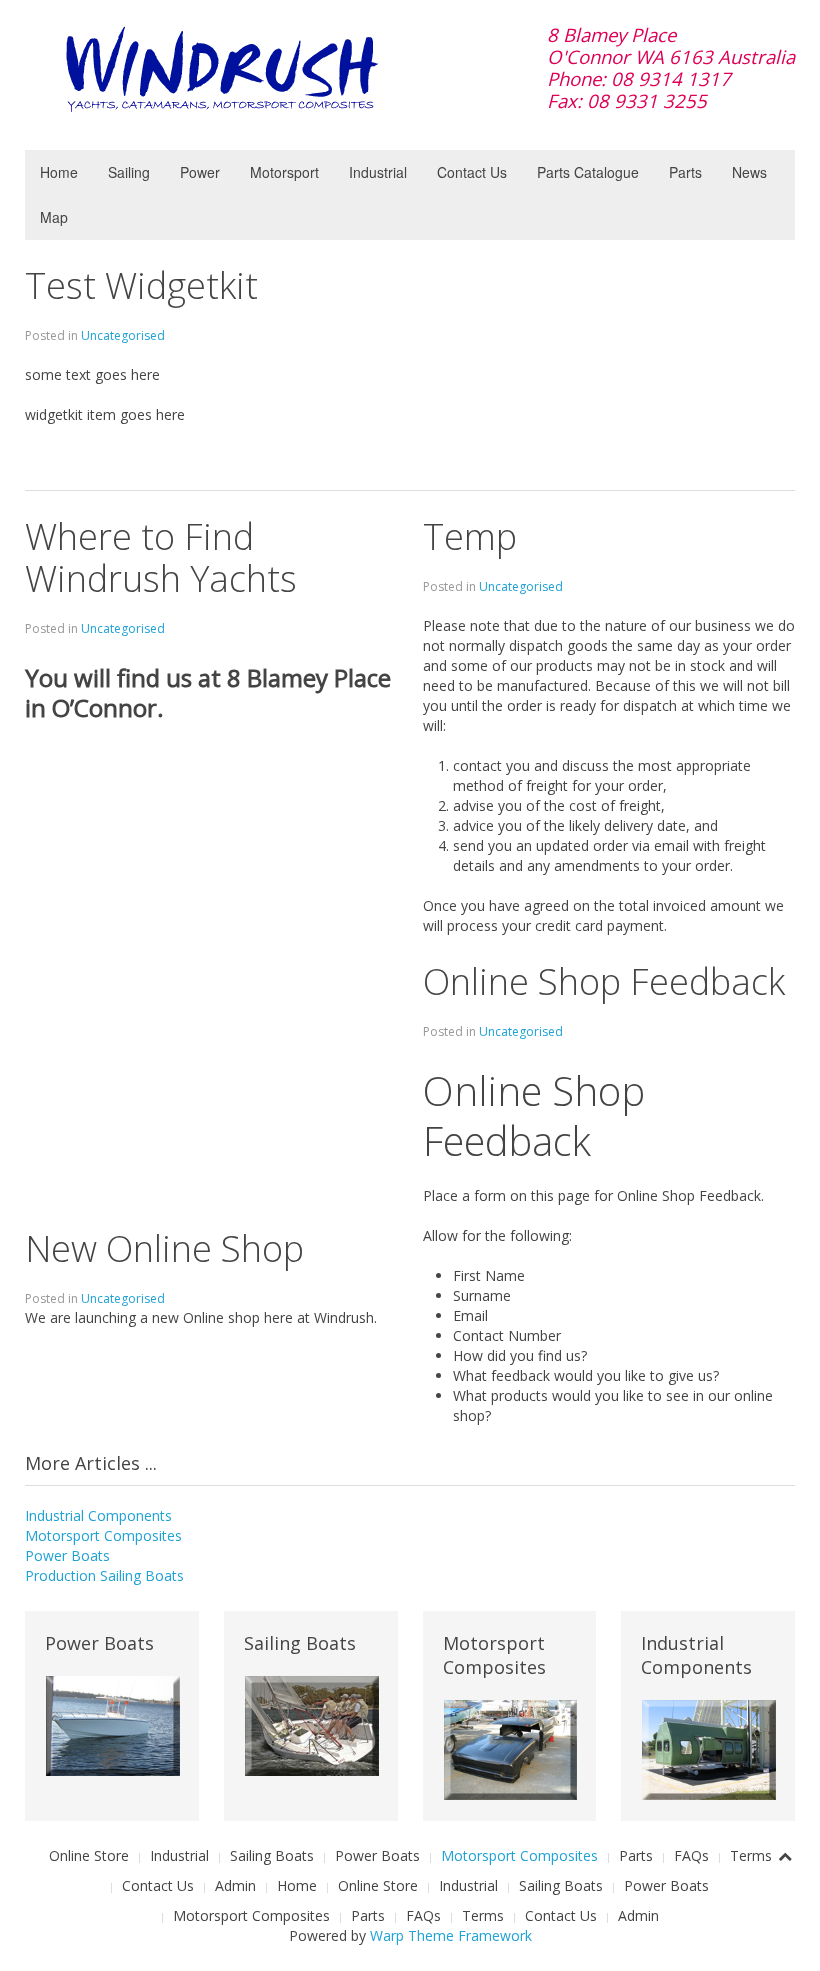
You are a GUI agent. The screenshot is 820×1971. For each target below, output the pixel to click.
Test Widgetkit (141, 285)
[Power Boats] (113, 1724)
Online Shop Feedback (604, 981)
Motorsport (284, 172)
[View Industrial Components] (709, 1748)
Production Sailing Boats (104, 1575)
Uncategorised (123, 335)
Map (54, 217)
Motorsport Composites (103, 1535)
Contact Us (472, 172)
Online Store (89, 1855)
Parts (685, 172)
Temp (470, 536)
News (749, 172)
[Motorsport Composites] (511, 1748)
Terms (751, 1855)
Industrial (378, 172)
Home (59, 172)
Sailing (129, 172)
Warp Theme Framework (451, 1935)
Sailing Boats (272, 1855)
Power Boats (67, 1555)
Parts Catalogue (588, 172)
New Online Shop (164, 1248)
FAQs (691, 1855)
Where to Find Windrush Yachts (161, 557)
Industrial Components (98, 1515)
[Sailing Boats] (312, 1724)
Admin (235, 1885)
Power (200, 172)
